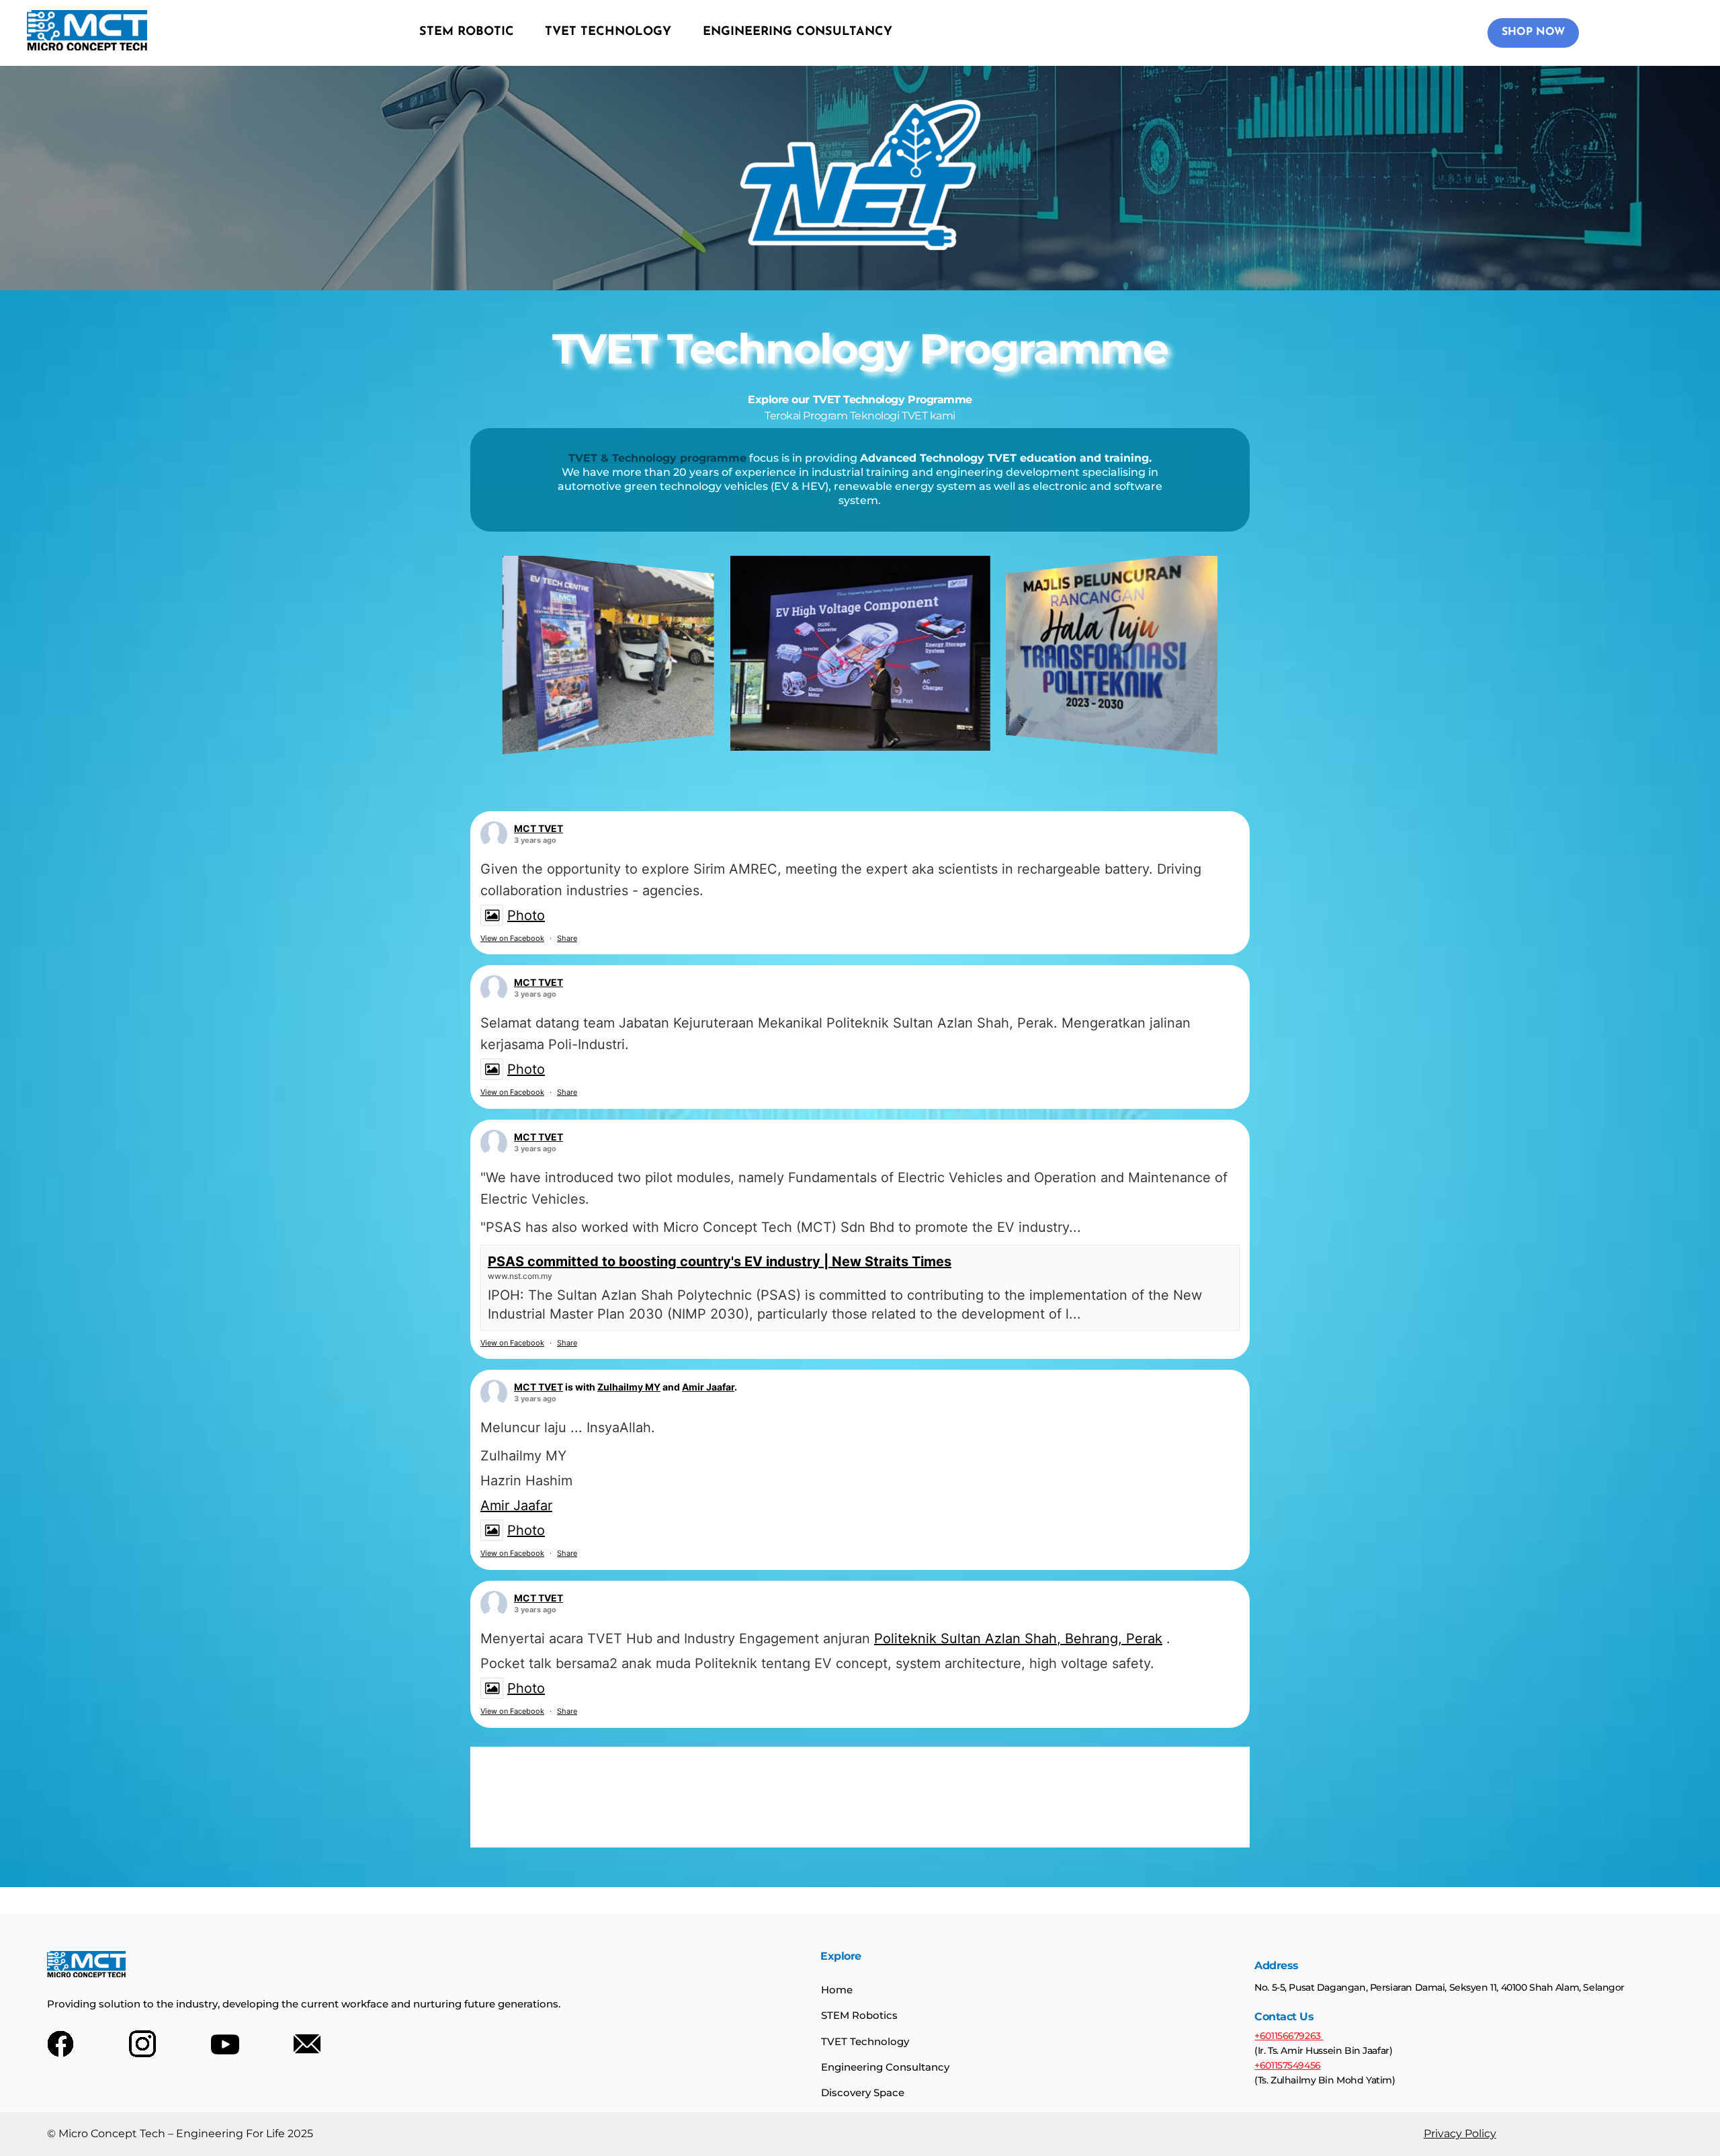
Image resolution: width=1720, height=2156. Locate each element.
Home (837, 1990)
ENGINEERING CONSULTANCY (798, 32)
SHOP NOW (1533, 32)
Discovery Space (863, 2092)
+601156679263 (1289, 2036)
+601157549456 (1288, 2065)
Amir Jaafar (708, 1387)
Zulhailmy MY (629, 1387)
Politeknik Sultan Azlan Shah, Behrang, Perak (1018, 1639)
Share (567, 938)
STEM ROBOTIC (467, 32)
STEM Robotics (859, 2015)
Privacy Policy (1460, 2133)
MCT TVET (539, 828)
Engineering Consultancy (885, 2067)
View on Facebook (512, 938)
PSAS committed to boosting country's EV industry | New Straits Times (720, 1261)
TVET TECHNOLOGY (608, 32)
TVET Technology (865, 2041)
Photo (526, 915)
